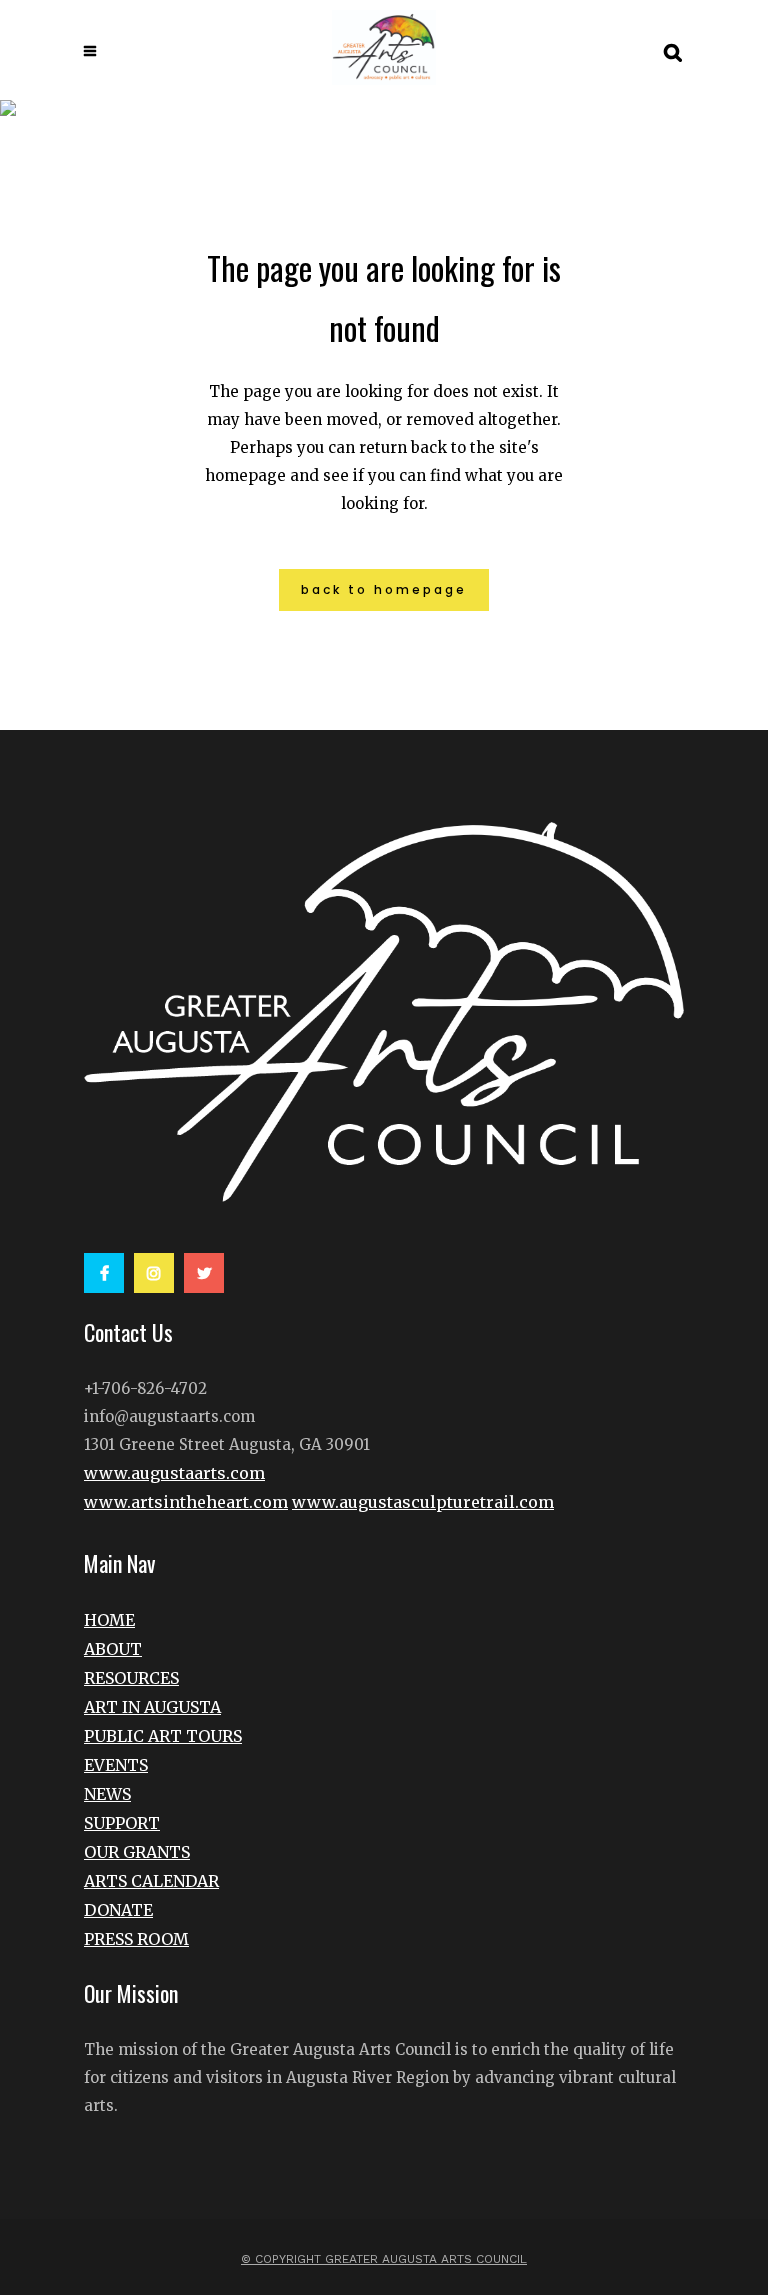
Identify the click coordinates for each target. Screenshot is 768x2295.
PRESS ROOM (136, 1939)
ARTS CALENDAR (151, 1881)
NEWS (107, 1794)
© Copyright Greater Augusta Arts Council (384, 2259)
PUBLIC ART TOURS (163, 1736)
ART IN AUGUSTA (152, 1707)
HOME (109, 1620)
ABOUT (113, 1649)
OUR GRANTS (137, 1852)
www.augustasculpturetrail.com (423, 1502)
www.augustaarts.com (174, 1473)
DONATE (118, 1910)
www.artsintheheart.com (186, 1502)
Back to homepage (384, 589)
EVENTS (116, 1765)
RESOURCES (131, 1678)
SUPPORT (122, 1823)
